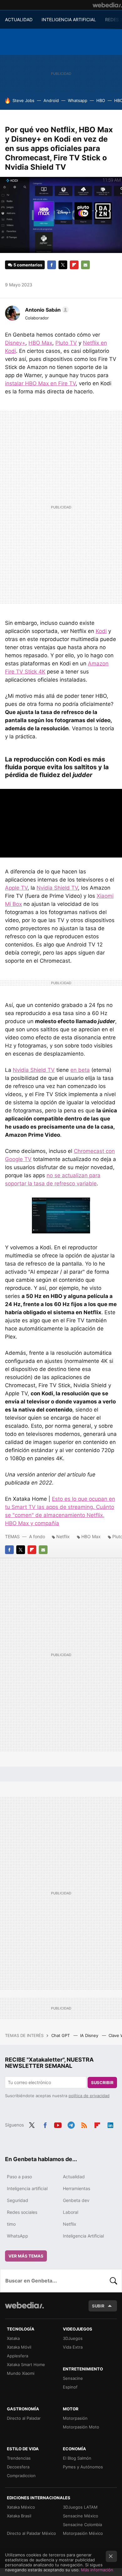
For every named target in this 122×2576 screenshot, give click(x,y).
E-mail (85, 265)
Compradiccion (21, 2476)
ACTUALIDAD (19, 19)
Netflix (63, 1536)
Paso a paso (19, 2177)
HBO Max (40, 343)
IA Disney (90, 2035)
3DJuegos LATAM (80, 2507)
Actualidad (74, 2177)
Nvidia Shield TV (57, 888)
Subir (98, 2306)
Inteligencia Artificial (83, 2236)
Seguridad (18, 2200)
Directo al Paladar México (31, 2533)
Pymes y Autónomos (83, 2467)
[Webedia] (107, 5)
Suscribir (102, 2083)
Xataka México (21, 2507)
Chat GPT (61, 2035)
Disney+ (15, 343)
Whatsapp (78, 100)
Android (51, 100)
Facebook (52, 265)
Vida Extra (73, 2347)
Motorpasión (75, 2418)
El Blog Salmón (77, 2458)
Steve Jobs (23, 100)
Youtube (58, 2124)
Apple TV (16, 888)
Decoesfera (18, 2467)
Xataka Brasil (19, 2516)
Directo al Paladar (24, 2418)
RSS (84, 2124)
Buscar (114, 2281)
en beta (80, 1070)
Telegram (71, 2124)
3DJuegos (73, 2338)
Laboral (71, 2212)
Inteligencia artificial (27, 2188)
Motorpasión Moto (81, 2427)
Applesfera (18, 2356)
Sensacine (73, 2378)
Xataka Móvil (19, 2347)
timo (11, 2224)
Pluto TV (66, 343)
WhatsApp (18, 2236)
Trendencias (19, 2458)
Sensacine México (81, 2516)
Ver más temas (26, 2256)
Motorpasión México (83, 2533)
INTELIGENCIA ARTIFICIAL (69, 19)
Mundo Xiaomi (21, 2373)
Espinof (70, 2387)
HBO (101, 100)
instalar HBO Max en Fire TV (40, 383)
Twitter (63, 265)
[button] (46, 310)
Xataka (13, 2338)
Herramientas (76, 2188)
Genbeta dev (76, 2200)
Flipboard (74, 265)
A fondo (37, 1536)
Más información (97, 2570)
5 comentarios (28, 265)
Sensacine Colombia (82, 2525)
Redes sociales (22, 2212)
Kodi (101, 631)
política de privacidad (89, 2096)
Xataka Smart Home (26, 2365)
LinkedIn (110, 2124)
